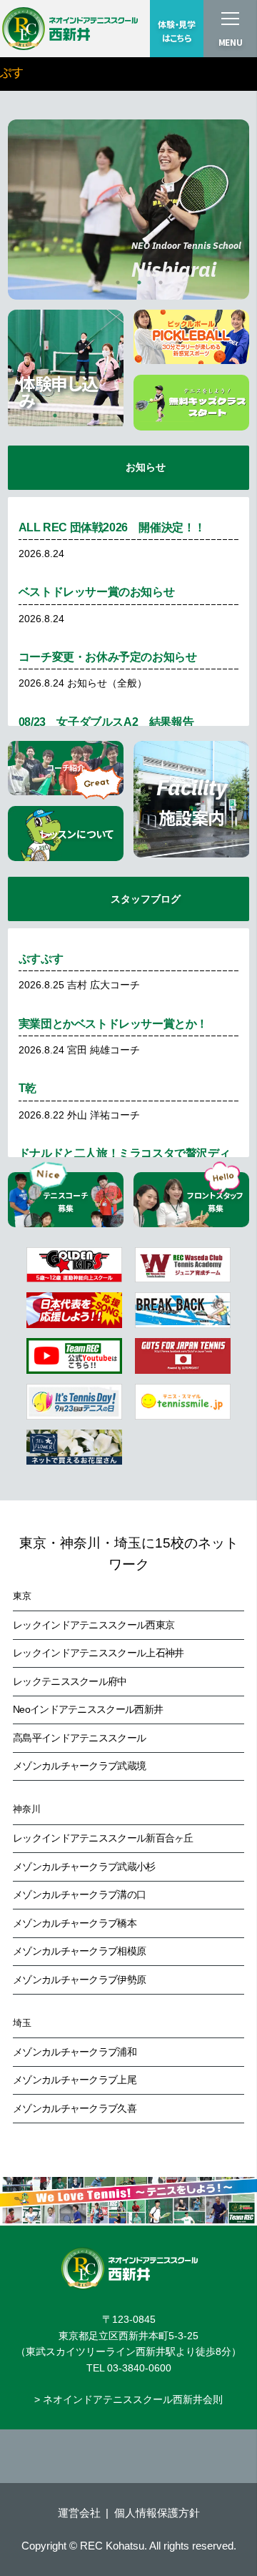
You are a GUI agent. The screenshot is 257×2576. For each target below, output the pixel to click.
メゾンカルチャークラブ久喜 (75, 2108)
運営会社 (79, 2513)
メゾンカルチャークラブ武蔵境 (79, 1766)
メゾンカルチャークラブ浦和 (75, 2052)
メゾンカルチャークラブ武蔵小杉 (84, 1867)
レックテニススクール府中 (70, 1681)
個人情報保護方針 (157, 2513)
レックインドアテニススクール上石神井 (98, 1653)
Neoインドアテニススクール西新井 (88, 1709)
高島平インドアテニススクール (79, 1738)
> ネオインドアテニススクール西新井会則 (128, 2399)
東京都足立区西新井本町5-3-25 (128, 2336)
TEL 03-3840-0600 (129, 2368)
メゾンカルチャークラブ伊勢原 (79, 1980)
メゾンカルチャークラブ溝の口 (79, 1894)
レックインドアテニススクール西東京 (94, 1625)
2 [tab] (118, 282)
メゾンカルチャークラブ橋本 (75, 1923)
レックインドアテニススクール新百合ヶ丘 (103, 1838)
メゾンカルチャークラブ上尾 (75, 2080)
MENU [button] (231, 42)
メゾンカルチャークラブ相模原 (79, 1951)
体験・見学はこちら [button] (177, 31)
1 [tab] (96, 282)
